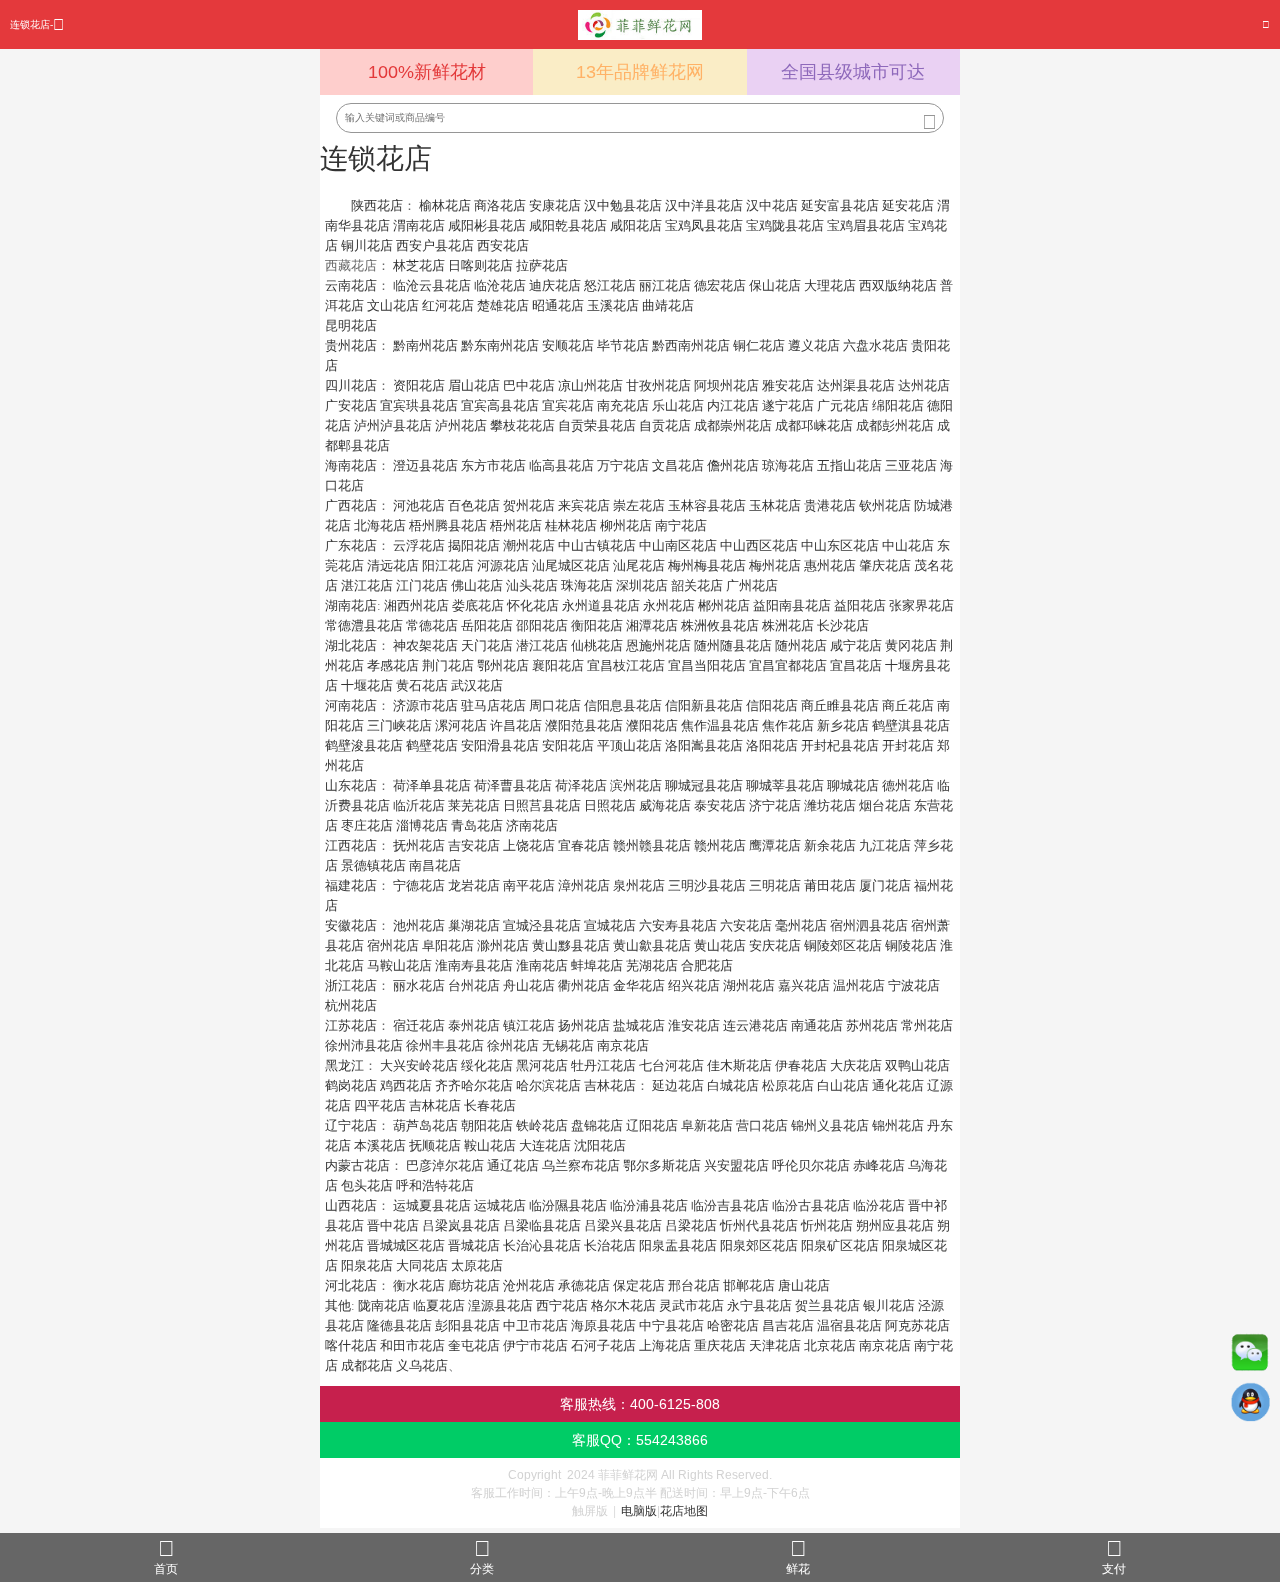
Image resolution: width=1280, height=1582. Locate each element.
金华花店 (639, 985)
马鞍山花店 (399, 965)
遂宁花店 (788, 405)
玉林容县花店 (707, 505)
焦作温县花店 (720, 725)
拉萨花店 (542, 265)
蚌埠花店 (597, 965)
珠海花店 (587, 585)
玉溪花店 (613, 305)
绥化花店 (487, 1065)
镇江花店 (529, 1025)
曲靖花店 (668, 305)
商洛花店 (500, 205)
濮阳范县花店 (584, 725)
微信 (1250, 1357)
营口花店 (762, 1125)
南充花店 (623, 405)
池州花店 (419, 925)
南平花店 (529, 885)
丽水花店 (419, 985)
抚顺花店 (435, 1145)
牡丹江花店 (603, 1065)
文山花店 (393, 305)
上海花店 (665, 1345)
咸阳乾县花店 (568, 225)
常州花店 (927, 1025)
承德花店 (584, 1285)
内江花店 (733, 405)
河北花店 (351, 1285)
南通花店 (817, 1025)
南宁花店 (681, 525)
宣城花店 (610, 925)
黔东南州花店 (500, 345)
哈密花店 (733, 1325)
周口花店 (555, 705)
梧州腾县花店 (448, 525)
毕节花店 (623, 345)
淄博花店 (422, 825)
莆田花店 (830, 885)
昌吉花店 (788, 1325)
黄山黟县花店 (571, 945)
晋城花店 (474, 1245)
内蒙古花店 (357, 1165)
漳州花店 (584, 885)
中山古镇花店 (597, 545)
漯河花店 (461, 725)
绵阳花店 (898, 405)
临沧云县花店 (432, 285)
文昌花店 (678, 465)
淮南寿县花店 (474, 965)
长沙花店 (843, 625)
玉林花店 (775, 505)
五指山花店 (849, 465)
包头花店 (367, 1185)
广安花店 (351, 405)
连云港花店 (755, 1025)
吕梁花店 (691, 1225)
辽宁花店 (351, 1125)
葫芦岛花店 (425, 1125)
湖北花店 (351, 645)
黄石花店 (422, 685)
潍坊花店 (830, 805)
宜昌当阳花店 (707, 665)
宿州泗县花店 (869, 925)
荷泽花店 (581, 785)
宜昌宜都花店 (788, 665)
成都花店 (367, 1365)
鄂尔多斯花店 (662, 1165)
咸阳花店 (636, 225)
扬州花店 (584, 1025)
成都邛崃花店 (814, 425)
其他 (338, 1305)
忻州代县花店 (759, 1225)
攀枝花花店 (522, 425)
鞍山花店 (490, 1145)
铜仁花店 (759, 345)
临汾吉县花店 (730, 1205)
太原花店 (477, 1265)
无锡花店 (568, 1045)
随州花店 (801, 645)
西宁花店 (562, 1305)
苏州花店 (872, 1025)
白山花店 (843, 1085)
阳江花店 (448, 565)
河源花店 (503, 565)
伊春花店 (801, 1065)
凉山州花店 (590, 385)
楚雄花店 (503, 305)
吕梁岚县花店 (461, 1225)
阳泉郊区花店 (759, 1245)
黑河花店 (542, 1065)
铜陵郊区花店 (843, 945)
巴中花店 (529, 385)
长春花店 (490, 1105)
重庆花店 (720, 1345)
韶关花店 (697, 585)
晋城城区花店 (406, 1245)
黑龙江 (344, 1065)
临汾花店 (879, 1205)
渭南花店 (419, 225)
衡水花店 (419, 1285)
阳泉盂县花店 (678, 1245)
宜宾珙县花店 (419, 405)
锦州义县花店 (830, 1125)
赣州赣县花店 (652, 845)
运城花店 (500, 1205)
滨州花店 (636, 785)
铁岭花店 (542, 1125)
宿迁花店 (419, 1025)
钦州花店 (885, 505)
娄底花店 (478, 605)
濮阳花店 (652, 725)
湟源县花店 (500, 1305)
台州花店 (474, 985)
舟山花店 (529, 985)
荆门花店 (448, 665)
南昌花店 (435, 865)
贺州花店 (529, 505)
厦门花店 (885, 885)
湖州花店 (749, 985)
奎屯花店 (474, 1345)
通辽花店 (513, 1165)
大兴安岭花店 (419, 1065)
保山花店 (775, 285)
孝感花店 (393, 665)
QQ (1250, 1407)
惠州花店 (830, 565)
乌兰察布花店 (581, 1165)
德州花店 (908, 785)
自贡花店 (665, 425)
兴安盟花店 (736, 1165)
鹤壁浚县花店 (364, 745)
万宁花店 (623, 465)
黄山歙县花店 (652, 945)
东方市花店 (493, 465)
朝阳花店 (487, 1125)
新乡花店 (843, 725)
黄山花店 (720, 945)
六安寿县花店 (678, 925)
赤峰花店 (879, 1165)
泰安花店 (720, 805)
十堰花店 (367, 685)
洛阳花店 (772, 745)
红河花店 (448, 305)
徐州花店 (513, 1045)
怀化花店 (533, 605)
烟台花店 (885, 805)
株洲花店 (788, 625)
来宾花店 (584, 505)
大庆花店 (856, 1065)
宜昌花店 (856, 665)
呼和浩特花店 (435, 1185)
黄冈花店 (911, 645)
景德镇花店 (373, 865)
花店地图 (684, 1511)
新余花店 (830, 845)
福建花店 (351, 885)
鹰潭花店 (775, 845)
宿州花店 (393, 945)
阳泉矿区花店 (840, 1245)
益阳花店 (860, 605)
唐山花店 (804, 1285)
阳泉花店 (367, 1265)
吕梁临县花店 (542, 1225)
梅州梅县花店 (707, 565)
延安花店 (908, 205)
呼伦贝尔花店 (811, 1165)
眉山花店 (474, 385)
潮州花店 (529, 545)
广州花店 (752, 585)
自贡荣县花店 (597, 425)
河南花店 (351, 705)
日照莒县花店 (542, 805)
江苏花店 (351, 1025)
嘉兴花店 (804, 985)
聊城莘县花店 (785, 785)
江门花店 (422, 585)
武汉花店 (477, 685)
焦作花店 (788, 725)
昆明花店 (351, 325)
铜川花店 (367, 245)
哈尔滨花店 (548, 1085)
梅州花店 (775, 565)
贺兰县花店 (827, 1305)
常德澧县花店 (364, 625)
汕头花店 (532, 585)
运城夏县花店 (432, 1205)
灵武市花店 (691, 1305)
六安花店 (746, 925)
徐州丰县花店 (445, 1045)
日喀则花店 (480, 265)
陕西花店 (377, 205)
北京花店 (830, 1345)
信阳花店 (772, 705)
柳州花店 (626, 525)
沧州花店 (529, 1285)
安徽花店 (351, 925)
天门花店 (487, 645)
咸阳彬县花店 (487, 225)
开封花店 (908, 745)
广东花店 (351, 545)
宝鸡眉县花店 (866, 225)
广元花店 (843, 405)
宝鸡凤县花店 (704, 225)
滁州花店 (503, 945)
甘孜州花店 (658, 385)
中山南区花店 (678, 545)
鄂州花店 (503, 665)
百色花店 (474, 505)
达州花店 (924, 385)
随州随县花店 (733, 645)
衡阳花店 (597, 625)
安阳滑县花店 (500, 745)
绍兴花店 (694, 985)
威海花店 (665, 805)
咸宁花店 (856, 645)
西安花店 (503, 245)
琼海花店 (788, 465)
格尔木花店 (623, 1305)
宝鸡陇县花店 (785, 225)
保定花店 (639, 1285)
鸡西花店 (406, 1085)
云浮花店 (419, 545)
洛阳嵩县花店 (704, 745)
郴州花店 (724, 605)
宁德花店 (419, 885)
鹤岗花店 (351, 1085)
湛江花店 (367, 585)
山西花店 (351, 1205)
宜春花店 (584, 845)
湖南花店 (351, 605)
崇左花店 (639, 505)
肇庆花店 (885, 565)
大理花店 (830, 285)
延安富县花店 (840, 205)
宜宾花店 (568, 405)
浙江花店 (351, 985)
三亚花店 (911, 465)
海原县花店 (603, 1325)
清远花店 (393, 565)
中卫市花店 (535, 1325)
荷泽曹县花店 (513, 785)
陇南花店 (384, 1305)
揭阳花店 (474, 545)
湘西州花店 (416, 605)
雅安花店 (788, 385)
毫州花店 (801, 925)
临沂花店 (419, 805)
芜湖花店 (652, 965)
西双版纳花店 (898, 285)
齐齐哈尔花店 (474, 1085)
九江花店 (885, 845)
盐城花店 (639, 1025)
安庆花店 (775, 945)
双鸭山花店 (917, 1065)
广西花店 (351, 505)
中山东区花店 (840, 545)
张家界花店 (921, 605)
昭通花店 (558, 305)
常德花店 (432, 625)
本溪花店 (380, 1145)
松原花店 (788, 1085)
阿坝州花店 (726, 385)
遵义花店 (814, 345)
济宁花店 (775, 805)
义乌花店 (422, 1365)
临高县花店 (561, 465)
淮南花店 (542, 965)
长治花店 (610, 1245)
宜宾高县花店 (500, 405)
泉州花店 (639, 885)
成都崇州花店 (733, 425)
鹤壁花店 (432, 745)
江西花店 (351, 845)
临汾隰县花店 (568, 1205)
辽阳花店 (652, 1125)
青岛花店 (477, 825)
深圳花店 (642, 585)
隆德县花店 (399, 1325)
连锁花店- (31, 24)
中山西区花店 (759, 545)
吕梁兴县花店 (623, 1225)
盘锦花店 (597, 1125)
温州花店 (859, 985)
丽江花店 (665, 285)
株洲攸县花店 (720, 625)
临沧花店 (500, 285)
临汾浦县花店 (649, 1205)
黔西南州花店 (691, 345)
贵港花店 (830, 505)
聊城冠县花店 (704, 785)
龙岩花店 (474, 885)
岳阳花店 (487, 625)
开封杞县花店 (840, 745)
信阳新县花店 (704, 705)
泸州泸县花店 (393, 425)
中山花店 (908, 545)
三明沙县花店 (707, 885)
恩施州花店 (658, 645)
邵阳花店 (542, 625)
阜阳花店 (448, 945)
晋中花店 (393, 1225)
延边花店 (678, 1085)
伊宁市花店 (535, 1345)
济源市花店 (425, 705)
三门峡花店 (399, 725)
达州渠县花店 (856, 385)
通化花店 (898, 1085)
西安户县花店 (435, 245)
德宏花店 (720, 285)
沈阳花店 (600, 1145)
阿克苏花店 (917, 1325)
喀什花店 (351, 1345)
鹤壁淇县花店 (911, 725)
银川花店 (889, 1305)
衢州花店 (584, 985)
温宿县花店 (849, 1325)
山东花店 (351, 785)
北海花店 (380, 525)
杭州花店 (351, 1005)
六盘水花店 (875, 345)
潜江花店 (542, 645)
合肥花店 (707, 965)
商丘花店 (908, 705)
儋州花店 (733, 465)
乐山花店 (678, 405)
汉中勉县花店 (623, 205)
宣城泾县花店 (542, 925)
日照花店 (610, 805)
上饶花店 (529, 845)
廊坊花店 (474, 1285)
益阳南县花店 (792, 605)
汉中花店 (772, 205)
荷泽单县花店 (432, 785)
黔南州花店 (425, 345)
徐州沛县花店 (364, 1045)
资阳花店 (419, 385)
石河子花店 (603, 1345)
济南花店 (532, 825)
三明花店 (775, 885)
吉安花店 (474, 845)
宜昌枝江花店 (626, 665)
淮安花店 (694, 1025)
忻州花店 (827, 1225)
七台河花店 (671, 1065)
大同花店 (422, 1265)
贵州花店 (351, 345)
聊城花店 (853, 785)
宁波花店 (914, 985)
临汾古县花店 (811, 1205)
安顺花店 (568, 345)
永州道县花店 (601, 605)
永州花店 (669, 605)
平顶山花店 (629, 745)
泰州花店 (474, 1025)
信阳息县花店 (623, 705)
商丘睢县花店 (840, 705)
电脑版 (639, 1511)
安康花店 (555, 205)
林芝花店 (419, 265)
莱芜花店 (474, 805)
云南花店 (351, 285)
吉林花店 (610, 1085)
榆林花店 (445, 205)
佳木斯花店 (739, 1065)
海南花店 (351, 465)
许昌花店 (516, 725)
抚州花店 (419, 845)
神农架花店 (425, 645)
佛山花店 (477, 585)
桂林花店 (571, 525)
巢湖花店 (474, 925)
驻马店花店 (493, 705)
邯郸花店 (749, 1285)
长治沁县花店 (542, 1245)
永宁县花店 (759, 1305)
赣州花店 (720, 845)
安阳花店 (568, 745)
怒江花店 (610, 285)
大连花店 (545, 1145)
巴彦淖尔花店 (445, 1165)
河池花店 (419, 505)
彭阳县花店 (467, 1325)
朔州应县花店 (895, 1225)
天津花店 (775, 1345)
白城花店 (733, 1085)
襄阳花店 (558, 665)
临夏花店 (439, 1305)
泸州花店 (461, 425)
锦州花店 (898, 1125)
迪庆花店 (555, 285)
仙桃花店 (597, 645)
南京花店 (623, 1045)
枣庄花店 (367, 825)
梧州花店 (516, 525)
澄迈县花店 (425, 465)
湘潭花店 (652, 625)
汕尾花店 (639, 565)
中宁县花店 (671, 1325)
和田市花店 (412, 1345)
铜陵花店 (911, 945)
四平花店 (380, 1105)
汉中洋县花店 (704, 205)
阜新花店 (707, 1125)
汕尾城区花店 (571, 565)
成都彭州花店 (895, 425)
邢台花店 (694, 1285)
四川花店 (351, 385)
